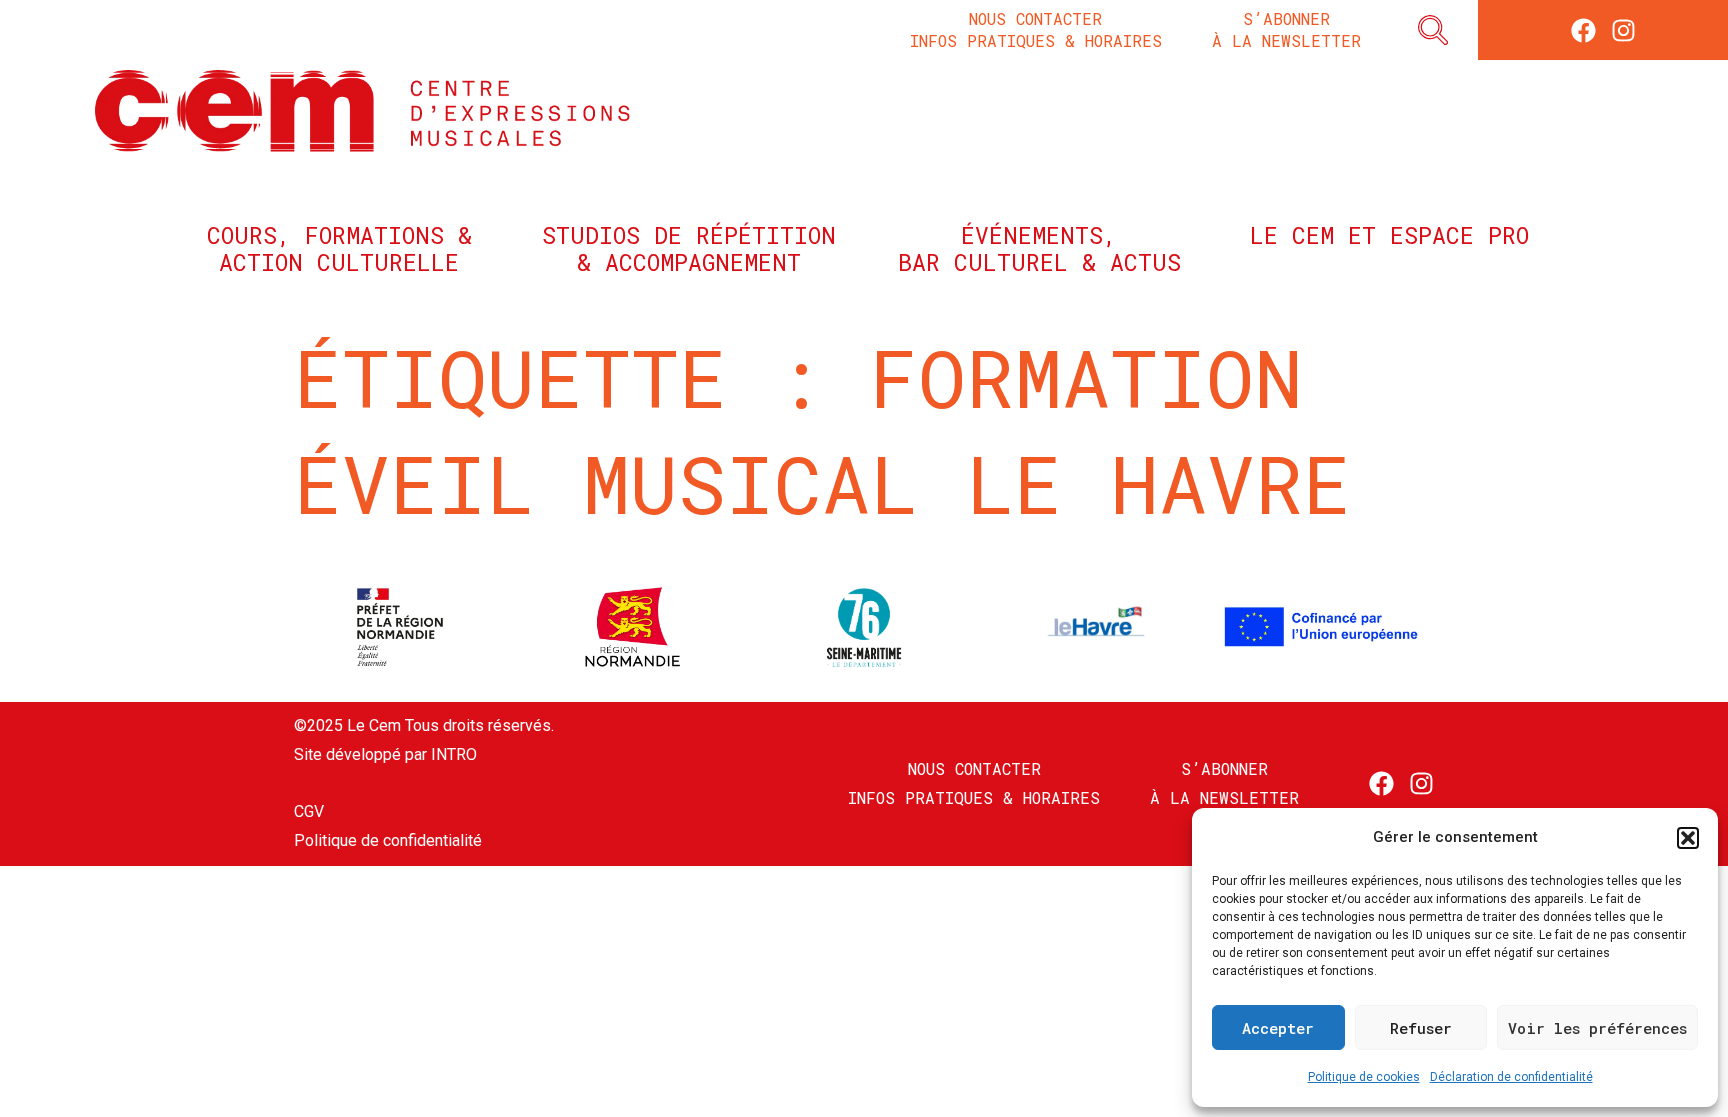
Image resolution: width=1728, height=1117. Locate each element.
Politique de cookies (1364, 1077)
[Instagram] (1623, 30)
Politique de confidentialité (388, 840)
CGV (309, 811)
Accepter (1278, 1028)
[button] (1688, 838)
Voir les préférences (1597, 1028)
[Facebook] (1583, 30)
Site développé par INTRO (385, 754)
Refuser (1421, 1028)
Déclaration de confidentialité (1511, 1077)
